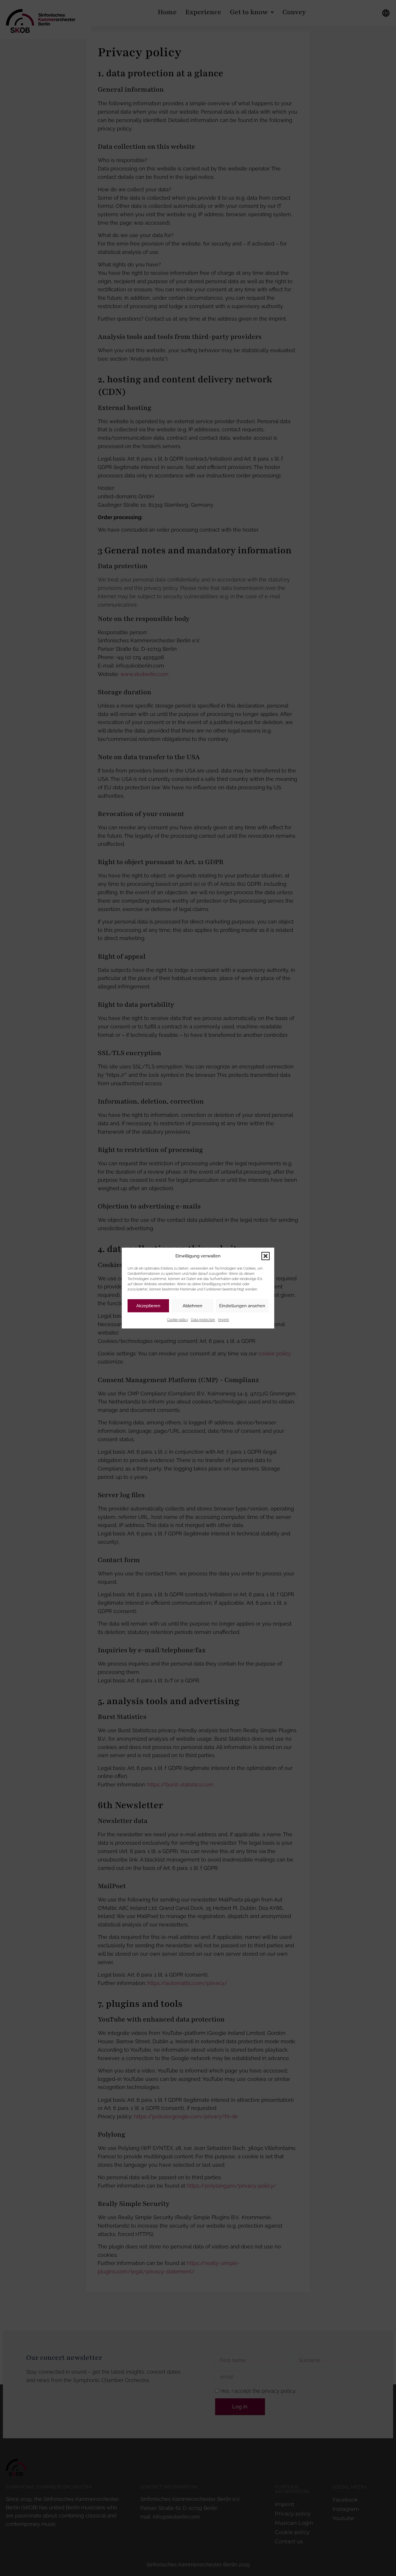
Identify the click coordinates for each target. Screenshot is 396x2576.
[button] (266, 1256)
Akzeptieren (148, 1306)
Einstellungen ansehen (242, 1306)
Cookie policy (177, 1320)
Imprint (224, 1320)
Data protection (203, 1320)
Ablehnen (192, 1306)
